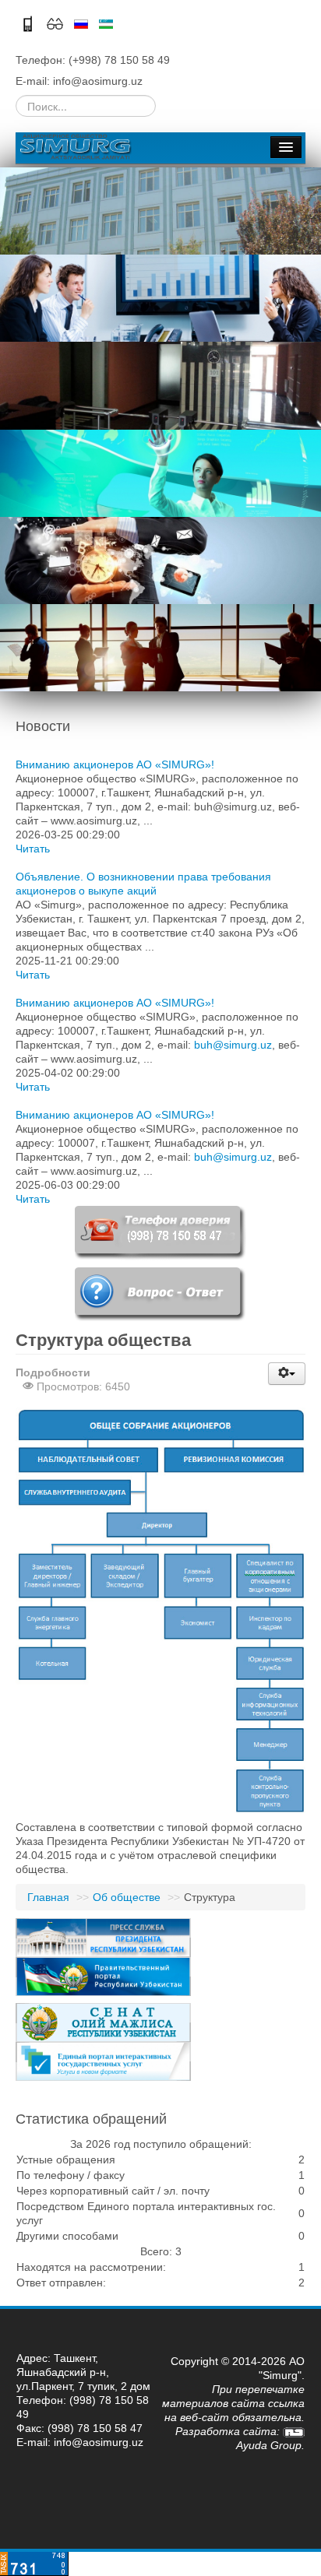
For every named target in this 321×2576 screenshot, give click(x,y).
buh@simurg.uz (233, 1045)
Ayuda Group (269, 2445)
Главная (48, 1897)
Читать (33, 849)
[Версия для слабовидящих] (56, 23)
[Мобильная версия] (29, 23)
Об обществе (127, 1897)
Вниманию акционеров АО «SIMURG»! (115, 764)
